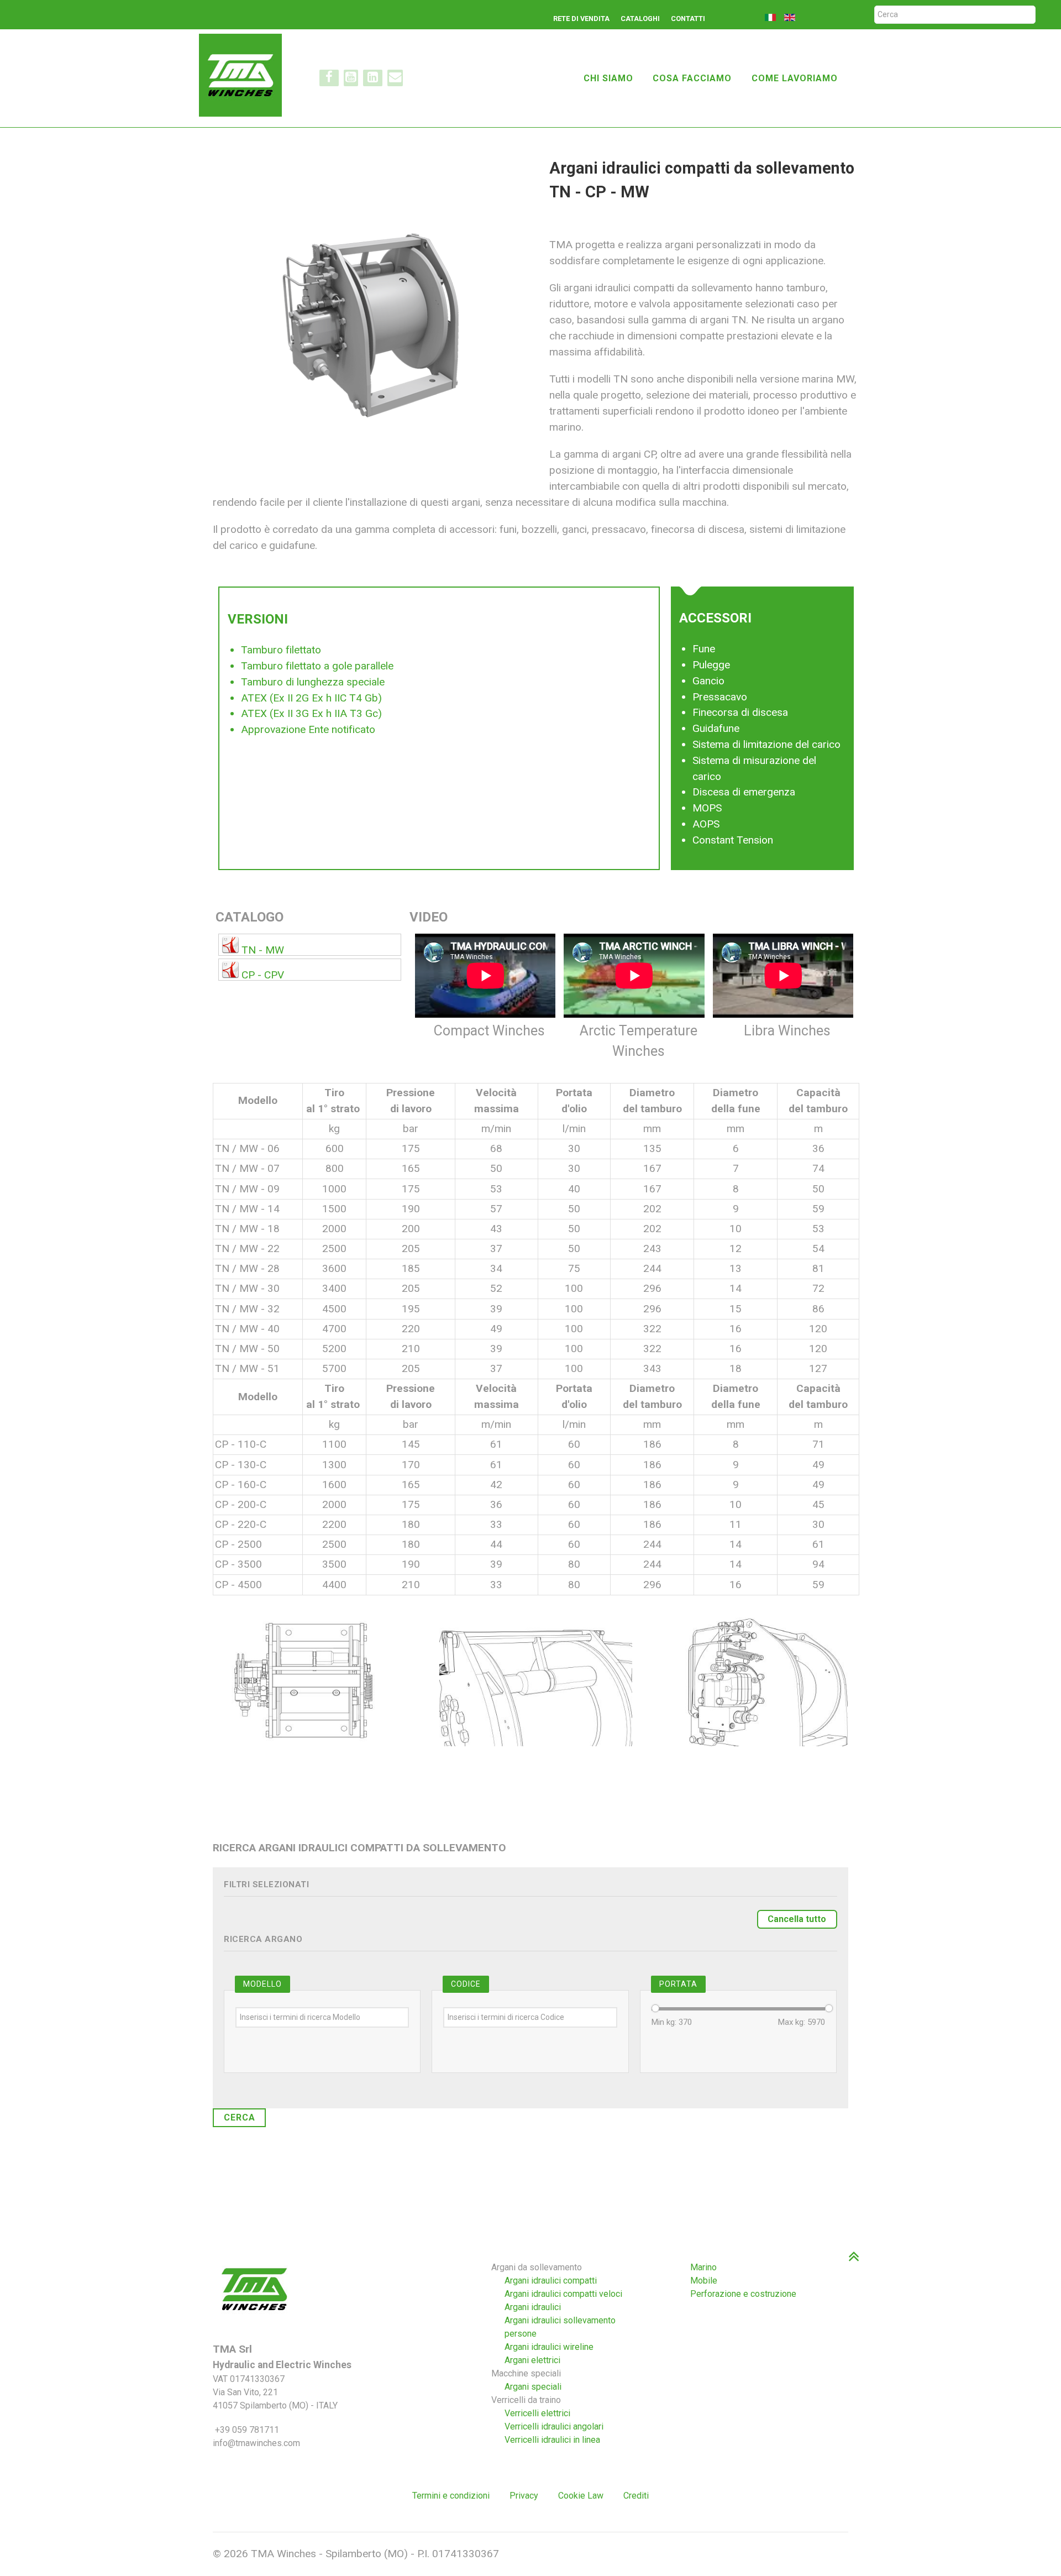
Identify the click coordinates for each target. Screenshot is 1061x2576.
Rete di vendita (581, 19)
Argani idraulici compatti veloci (563, 2294)
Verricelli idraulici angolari (554, 2426)
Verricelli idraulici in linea (552, 2440)
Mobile (704, 2281)
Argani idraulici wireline (549, 2347)
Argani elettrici (532, 2360)
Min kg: (672, 2022)
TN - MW (263, 950)
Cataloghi (640, 19)
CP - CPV (263, 975)
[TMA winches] (245, 74)
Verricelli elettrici (537, 2413)
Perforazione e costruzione (743, 2294)
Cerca (240, 2117)
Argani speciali (533, 2387)
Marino (703, 2267)
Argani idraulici (533, 2307)
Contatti (688, 19)
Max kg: (802, 2022)
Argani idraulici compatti (551, 2281)
